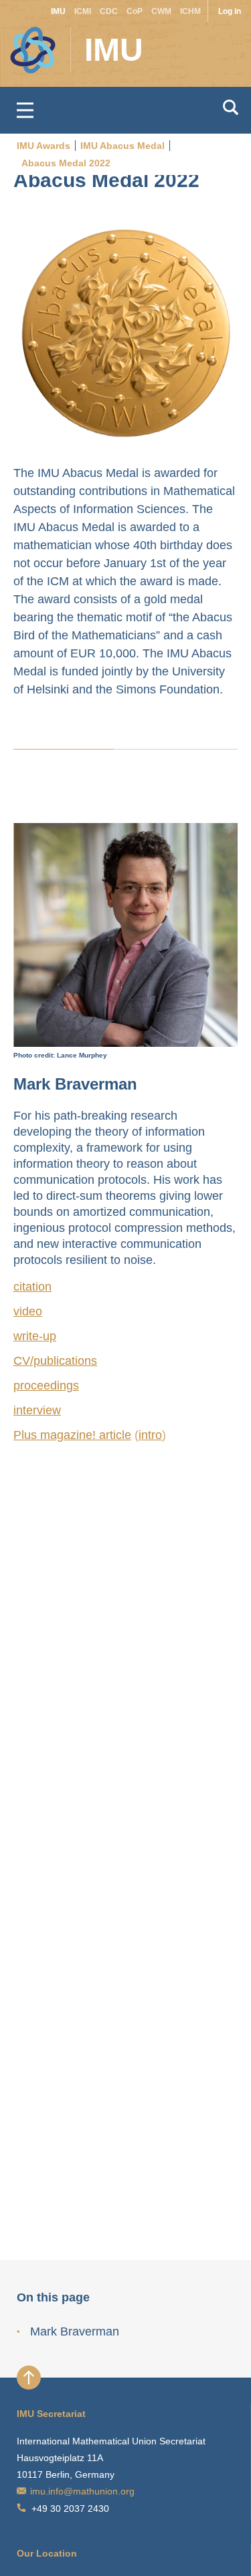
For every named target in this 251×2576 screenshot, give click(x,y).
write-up (35, 1336)
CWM (161, 11)
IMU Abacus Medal (122, 146)
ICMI (83, 11)
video (28, 1311)
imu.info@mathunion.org (82, 2491)
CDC (109, 11)
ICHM (190, 11)
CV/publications (55, 1361)
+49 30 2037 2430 (70, 2509)
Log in (230, 11)
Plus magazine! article (72, 1435)
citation (32, 1287)
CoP (135, 11)
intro (150, 1435)
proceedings (46, 1386)
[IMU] (24, 43)
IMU (58, 11)
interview (37, 1410)
